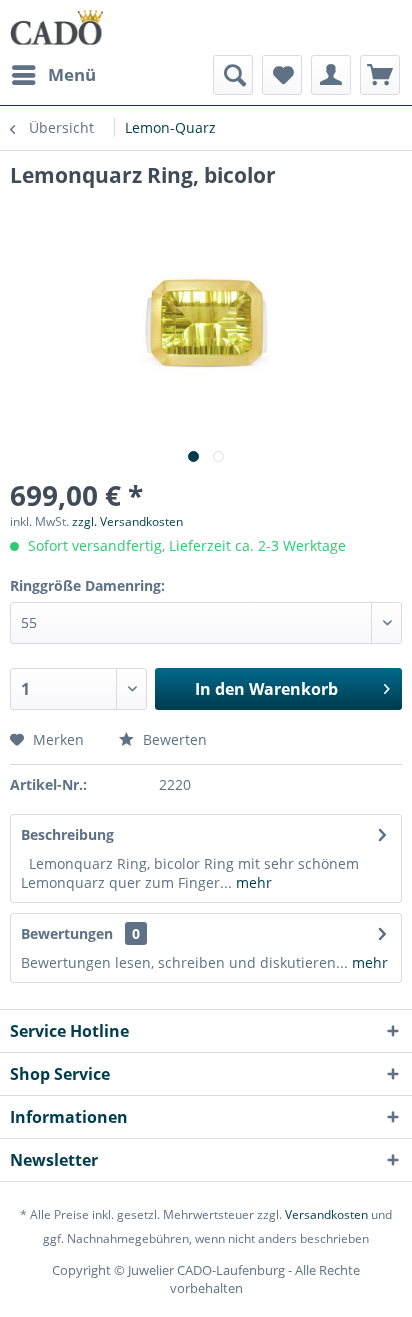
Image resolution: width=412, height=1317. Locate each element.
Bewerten (173, 739)
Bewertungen (67, 933)
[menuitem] (53, 75)
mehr (252, 882)
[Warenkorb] (380, 75)
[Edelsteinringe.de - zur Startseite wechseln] (57, 27)
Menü (72, 74)
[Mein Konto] (331, 75)
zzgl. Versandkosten (127, 521)
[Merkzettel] (282, 75)
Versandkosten (326, 1214)
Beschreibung (67, 834)
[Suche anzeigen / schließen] (233, 75)
